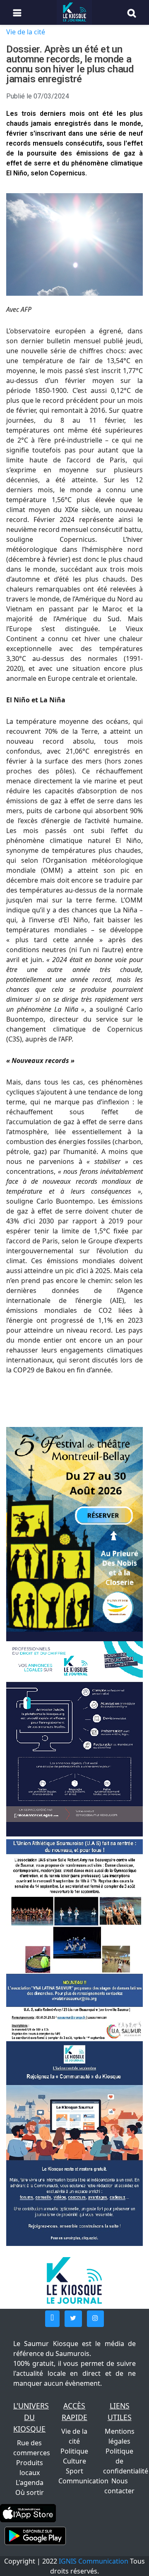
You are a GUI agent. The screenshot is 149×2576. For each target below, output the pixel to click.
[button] (52, 2319)
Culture (74, 2461)
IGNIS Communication (94, 2561)
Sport (74, 2471)
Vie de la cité (26, 32)
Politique (74, 2451)
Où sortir (30, 2492)
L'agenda (30, 2483)
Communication (83, 2481)
